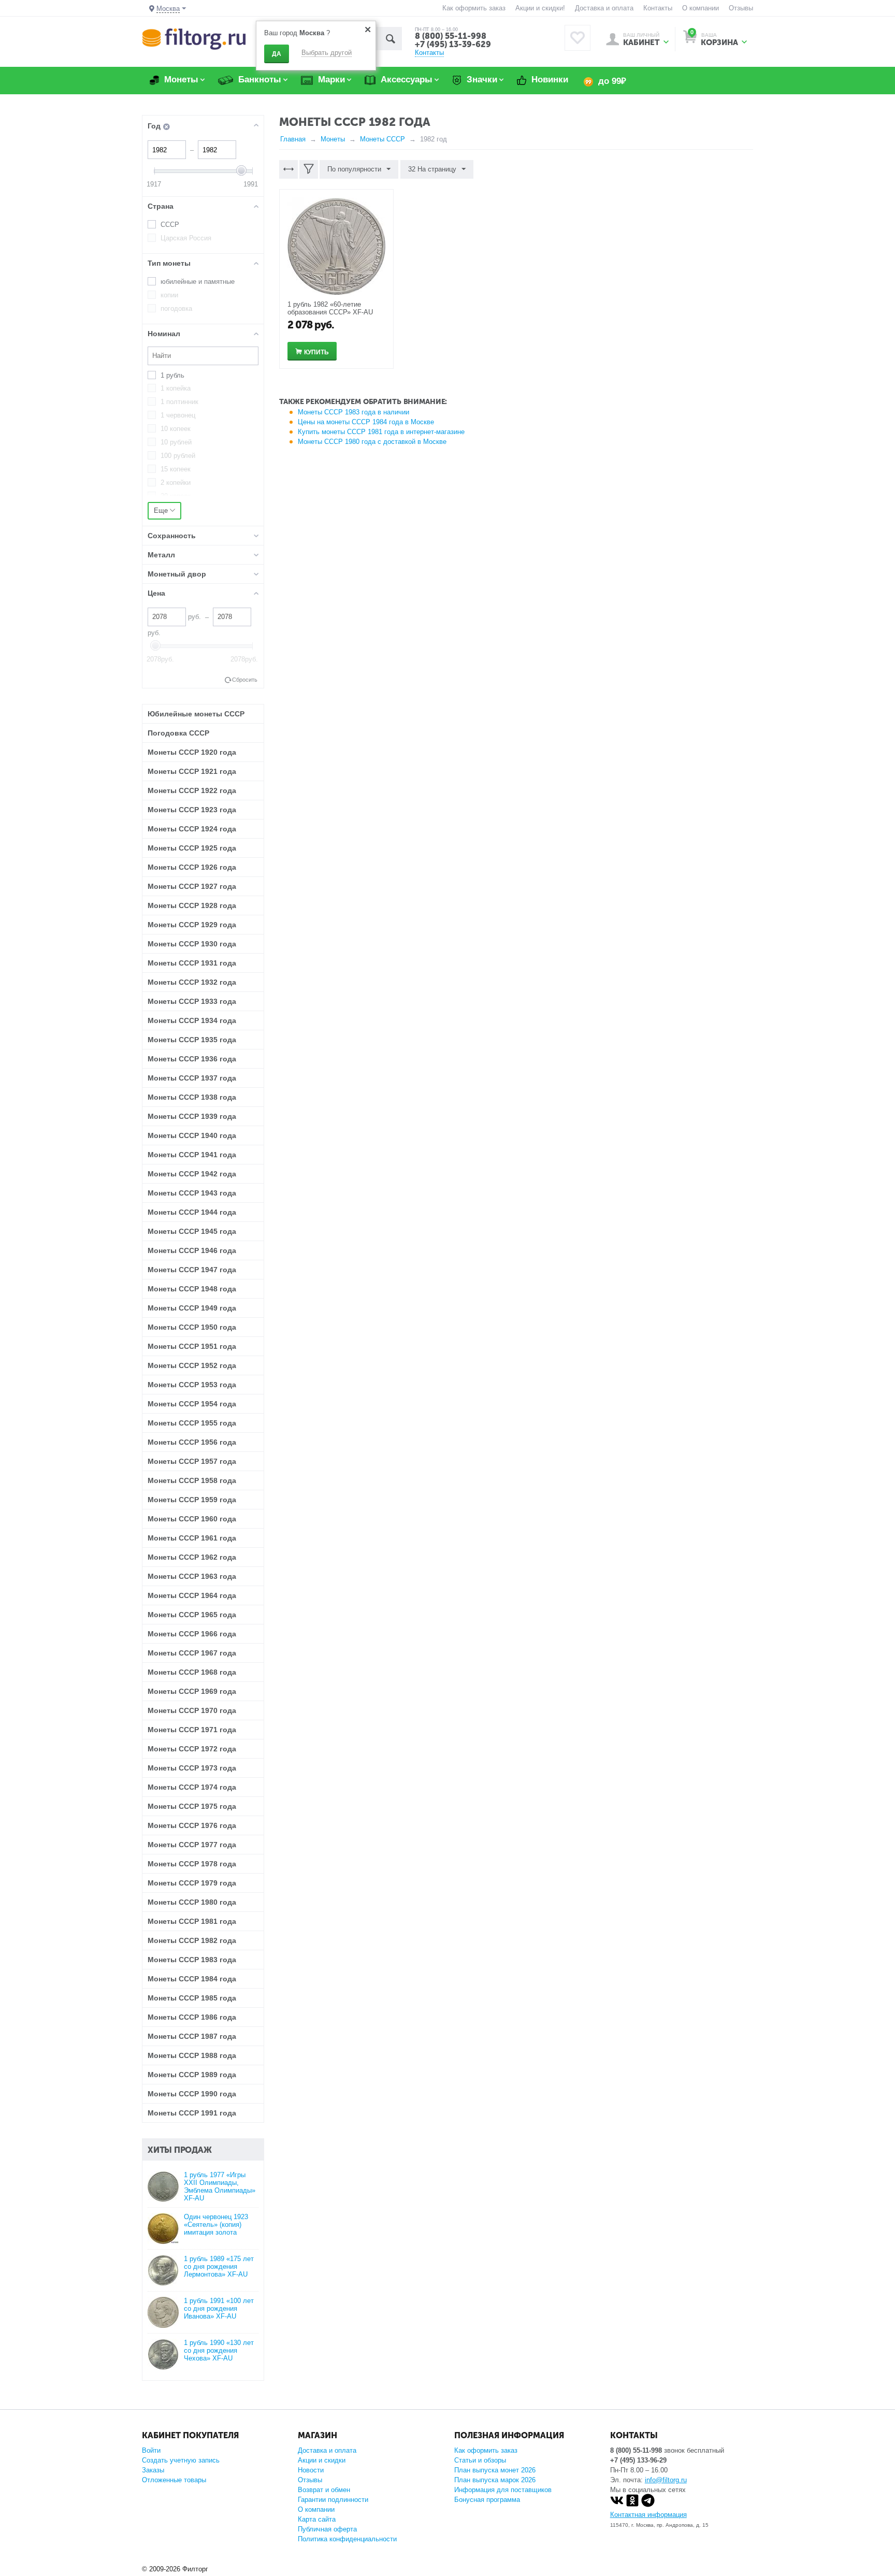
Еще (162, 510)
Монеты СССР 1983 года (192, 1960)
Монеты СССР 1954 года (192, 1404)
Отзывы (741, 8)
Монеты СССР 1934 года (192, 1020)
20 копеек (176, 496)
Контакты (658, 8)
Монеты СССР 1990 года (192, 2094)
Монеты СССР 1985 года (192, 1998)
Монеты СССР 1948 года (192, 1289)
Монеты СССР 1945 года (192, 1231)
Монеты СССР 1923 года (192, 810)
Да (277, 54)
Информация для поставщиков (503, 2490)
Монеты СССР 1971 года (192, 1730)
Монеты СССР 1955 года (192, 1423)
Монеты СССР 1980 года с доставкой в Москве (372, 442)
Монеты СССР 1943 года (192, 1193)
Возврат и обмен (324, 2490)
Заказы (153, 2470)
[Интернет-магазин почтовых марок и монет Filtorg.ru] (194, 39)
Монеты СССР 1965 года (192, 1615)
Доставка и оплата (604, 8)
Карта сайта (317, 2519)
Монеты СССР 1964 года (192, 1595)
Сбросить (245, 680)
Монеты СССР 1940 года (192, 1135)
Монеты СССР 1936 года (192, 1059)
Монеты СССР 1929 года (192, 925)
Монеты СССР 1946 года (192, 1250)
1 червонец (178, 415)
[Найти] (390, 39)
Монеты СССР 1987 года (192, 2036)
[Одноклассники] (632, 2505)
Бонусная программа (487, 2500)
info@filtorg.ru (666, 2480)
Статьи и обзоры (480, 2460)
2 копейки (176, 483)
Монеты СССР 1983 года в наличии (353, 412)
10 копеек (176, 429)
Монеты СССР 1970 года (192, 1710)
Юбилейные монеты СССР (196, 714)
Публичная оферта (327, 2529)
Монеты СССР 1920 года (192, 752)
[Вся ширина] (288, 169)
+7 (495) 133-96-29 (638, 2460)
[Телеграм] (648, 2505)
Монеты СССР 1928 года (192, 905)
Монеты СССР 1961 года (192, 1538)
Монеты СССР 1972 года (192, 1749)
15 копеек (176, 469)
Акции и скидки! (540, 8)
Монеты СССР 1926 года (192, 867)
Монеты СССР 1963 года (192, 1576)
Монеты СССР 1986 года (192, 2017)
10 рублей (176, 442)
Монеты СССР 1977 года (192, 1845)
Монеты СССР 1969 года (192, 1691)
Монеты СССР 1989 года (192, 2075)
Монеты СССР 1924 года (192, 829)
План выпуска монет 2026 (495, 2470)
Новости (311, 2470)
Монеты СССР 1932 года (192, 982)
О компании (701, 8)
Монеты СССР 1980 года (192, 1902)
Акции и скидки (322, 2460)
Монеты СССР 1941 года (192, 1155)
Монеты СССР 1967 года (192, 1653)
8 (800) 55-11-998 (451, 36)
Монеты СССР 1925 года (192, 848)
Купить (316, 352)
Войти (151, 2450)
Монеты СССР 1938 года (192, 1097)
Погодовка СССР (178, 733)
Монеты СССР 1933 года (192, 1001)
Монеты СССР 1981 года (192, 1921)
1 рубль (172, 375)
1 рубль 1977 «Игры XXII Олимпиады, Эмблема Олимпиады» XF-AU (220, 2186)
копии (169, 295)
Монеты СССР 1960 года (192, 1519)
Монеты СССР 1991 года (192, 2113)
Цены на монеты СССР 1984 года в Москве (366, 422)
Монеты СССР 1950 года (192, 1327)
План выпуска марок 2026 (495, 2480)
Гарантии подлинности (333, 2500)
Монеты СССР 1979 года (192, 1883)
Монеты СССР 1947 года (192, 1270)
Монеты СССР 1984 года (192, 1979)
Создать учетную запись (181, 2460)
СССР (170, 225)
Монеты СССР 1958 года (192, 1480)
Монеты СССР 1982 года (192, 1940)
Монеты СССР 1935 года (192, 1040)
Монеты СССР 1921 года (192, 771)
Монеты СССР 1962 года (192, 1557)
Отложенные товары (174, 2480)
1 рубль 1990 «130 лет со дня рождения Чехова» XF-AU (219, 2350)
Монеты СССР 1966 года (192, 1634)
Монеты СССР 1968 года (192, 1672)
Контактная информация (648, 2515)
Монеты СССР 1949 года (192, 1308)
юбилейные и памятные (198, 282)
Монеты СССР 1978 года (192, 1864)
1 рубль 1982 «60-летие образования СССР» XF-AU (330, 308)
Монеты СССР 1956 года (192, 1442)
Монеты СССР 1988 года (192, 2055)
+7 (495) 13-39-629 (453, 44)
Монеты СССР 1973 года (192, 1768)
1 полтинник (179, 402)
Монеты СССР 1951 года (192, 1346)
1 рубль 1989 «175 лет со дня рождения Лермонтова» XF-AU (219, 2266)
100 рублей (178, 456)
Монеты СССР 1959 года (192, 1500)
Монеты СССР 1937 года (192, 1078)
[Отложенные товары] (578, 38)
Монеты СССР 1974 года (192, 1787)
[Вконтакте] (617, 2505)
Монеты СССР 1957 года (192, 1461)
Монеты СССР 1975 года (192, 1806)
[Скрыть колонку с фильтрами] (309, 169)
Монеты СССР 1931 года (192, 963)
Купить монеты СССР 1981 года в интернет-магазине (381, 432)
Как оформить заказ (474, 8)
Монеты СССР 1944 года (192, 1212)
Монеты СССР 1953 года (192, 1385)
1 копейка (176, 388)
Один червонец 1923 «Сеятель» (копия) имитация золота (216, 2225)
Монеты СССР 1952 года (192, 1365)
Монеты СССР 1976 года (192, 1825)
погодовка (176, 308)
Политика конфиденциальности (347, 2539)
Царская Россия (186, 238)
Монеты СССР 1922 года (192, 790)
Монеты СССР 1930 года (192, 944)
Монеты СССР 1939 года (192, 1116)
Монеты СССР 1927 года (192, 886)
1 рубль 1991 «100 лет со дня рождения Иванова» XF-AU (219, 2308)
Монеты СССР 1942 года (192, 1174)
